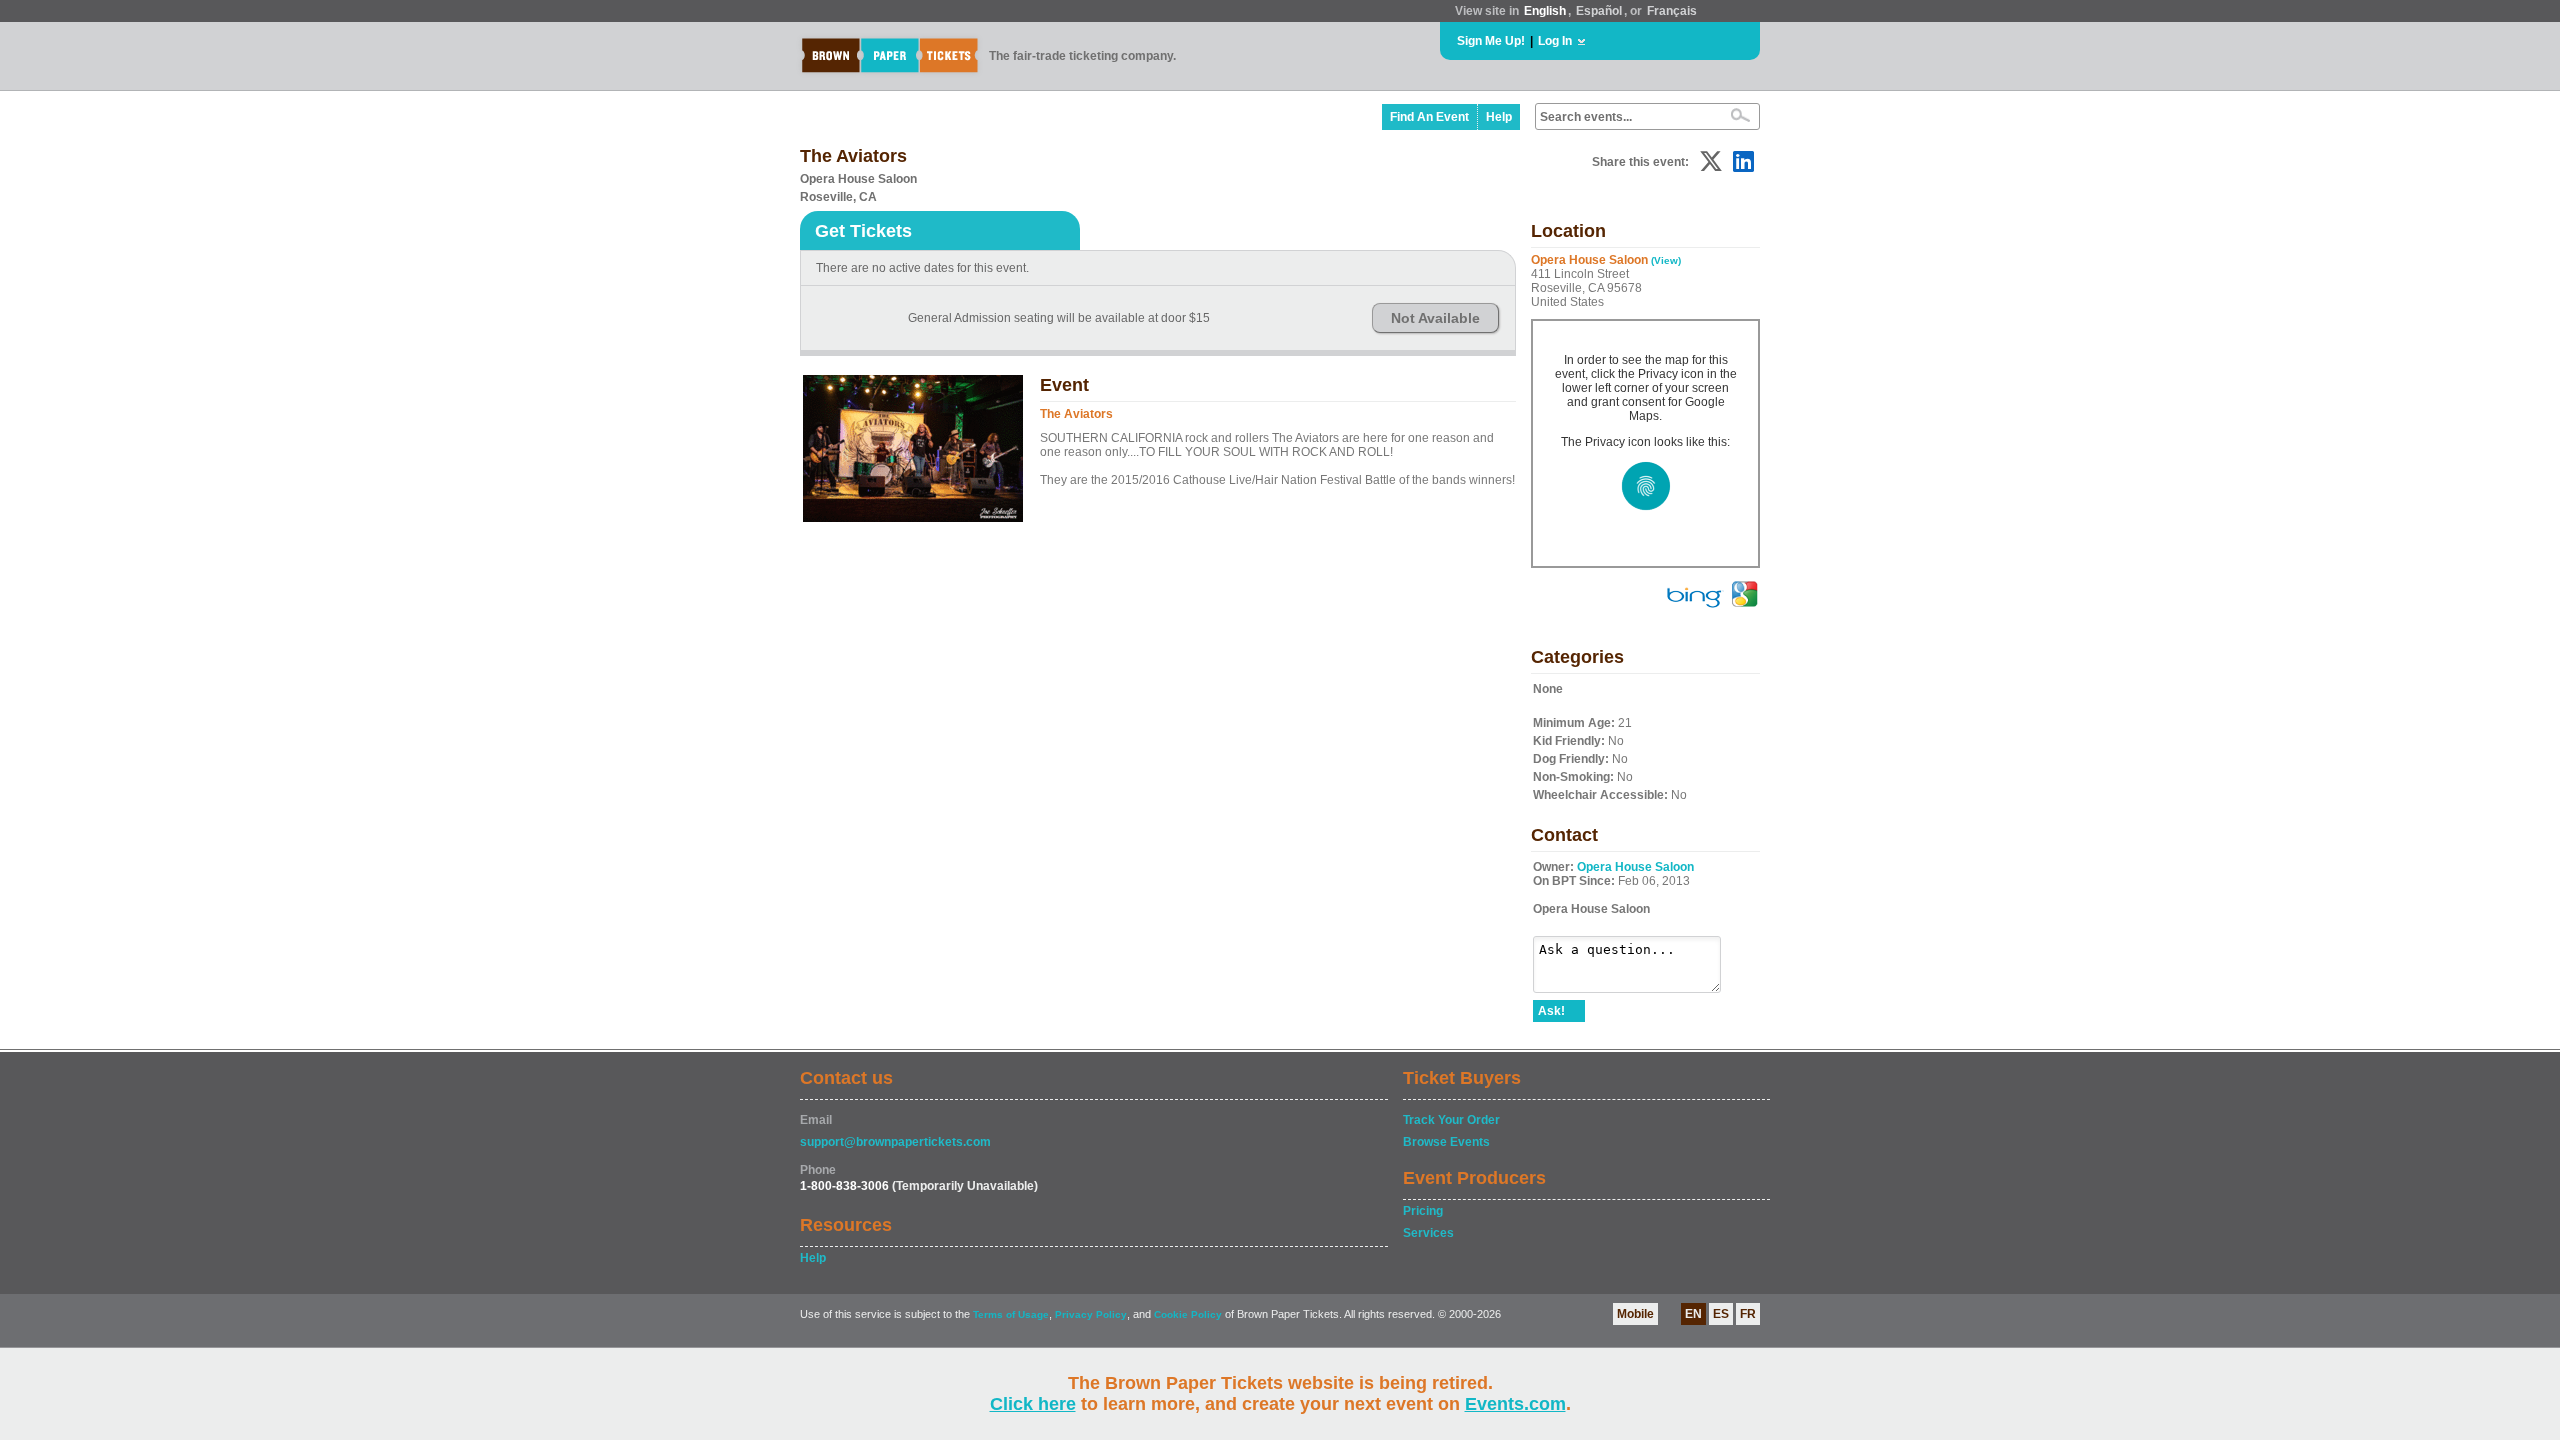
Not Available (1435, 318)
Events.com (1515, 1404)
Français (1672, 11)
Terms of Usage (1011, 1314)
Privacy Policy (1091, 1314)
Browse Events (1446, 1142)
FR (1748, 1314)
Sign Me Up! (1491, 41)
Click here (1033, 1404)
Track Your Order (1451, 1120)
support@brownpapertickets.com (895, 1142)
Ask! (1551, 1011)
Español (1599, 11)
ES (1721, 1314)
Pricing (1423, 1211)
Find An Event (1429, 117)
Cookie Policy (1188, 1314)
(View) (1666, 260)
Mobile (1635, 1314)
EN (1693, 1314)
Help (1499, 117)
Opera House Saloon (1635, 867)
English (1545, 11)
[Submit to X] (1711, 161)
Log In (1555, 41)
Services (1428, 1233)
